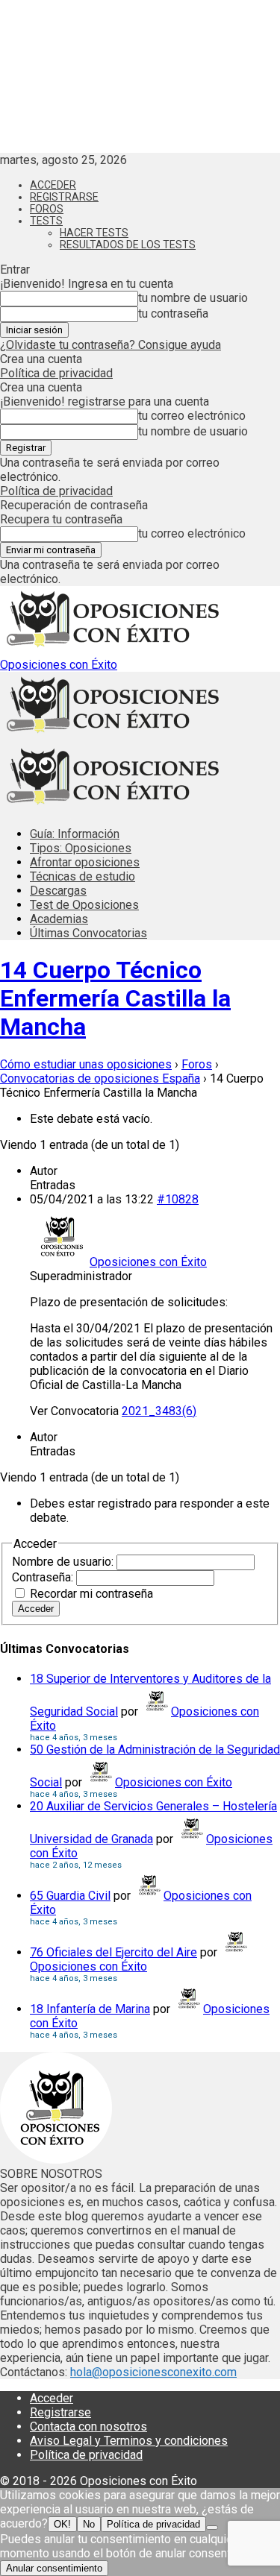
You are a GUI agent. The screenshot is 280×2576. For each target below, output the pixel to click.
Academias (59, 919)
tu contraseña (173, 314)
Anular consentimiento (54, 2568)
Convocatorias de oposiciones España (100, 1078)
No (89, 2524)
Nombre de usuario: (64, 1562)
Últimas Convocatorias (88, 933)
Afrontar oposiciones (85, 862)
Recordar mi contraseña (91, 1594)
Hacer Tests (94, 233)
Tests (46, 221)
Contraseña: (44, 1577)
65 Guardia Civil (70, 1896)
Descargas (58, 891)
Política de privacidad (56, 373)
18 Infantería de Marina (90, 2009)
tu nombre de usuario (193, 298)
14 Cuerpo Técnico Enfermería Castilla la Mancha (115, 998)
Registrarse (64, 197)
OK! (62, 2524)
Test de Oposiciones (84, 905)
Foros (47, 209)
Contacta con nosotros (88, 2427)
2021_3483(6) (159, 1411)
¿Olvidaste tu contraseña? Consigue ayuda (111, 345)
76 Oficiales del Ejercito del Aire (113, 1952)
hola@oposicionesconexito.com (153, 2372)
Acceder (53, 185)
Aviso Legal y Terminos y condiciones (129, 2441)
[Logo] (112, 736)
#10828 (178, 1199)
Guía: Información (75, 834)
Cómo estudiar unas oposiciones (86, 1064)
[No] (212, 2528)
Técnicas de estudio (83, 876)
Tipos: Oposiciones (81, 848)
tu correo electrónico (192, 416)
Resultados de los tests (128, 245)
